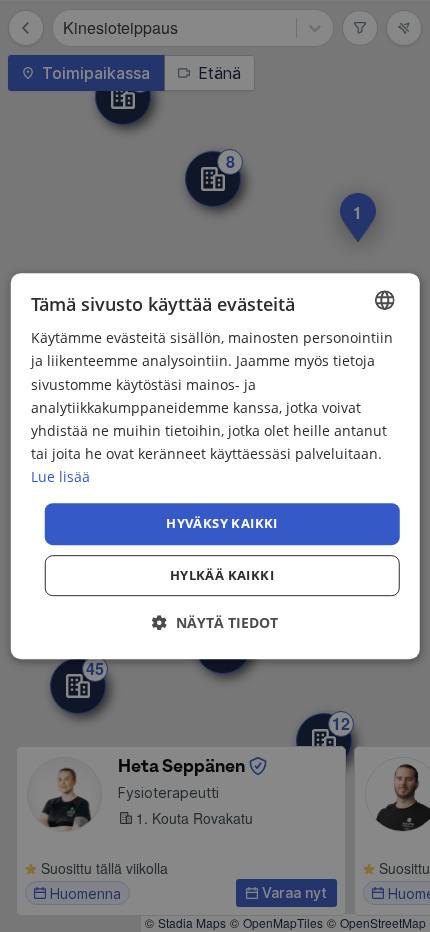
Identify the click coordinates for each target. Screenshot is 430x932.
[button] (215, 622)
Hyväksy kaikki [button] (222, 523)
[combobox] (384, 300)
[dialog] (215, 466)
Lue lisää (60, 476)
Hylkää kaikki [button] (222, 575)
